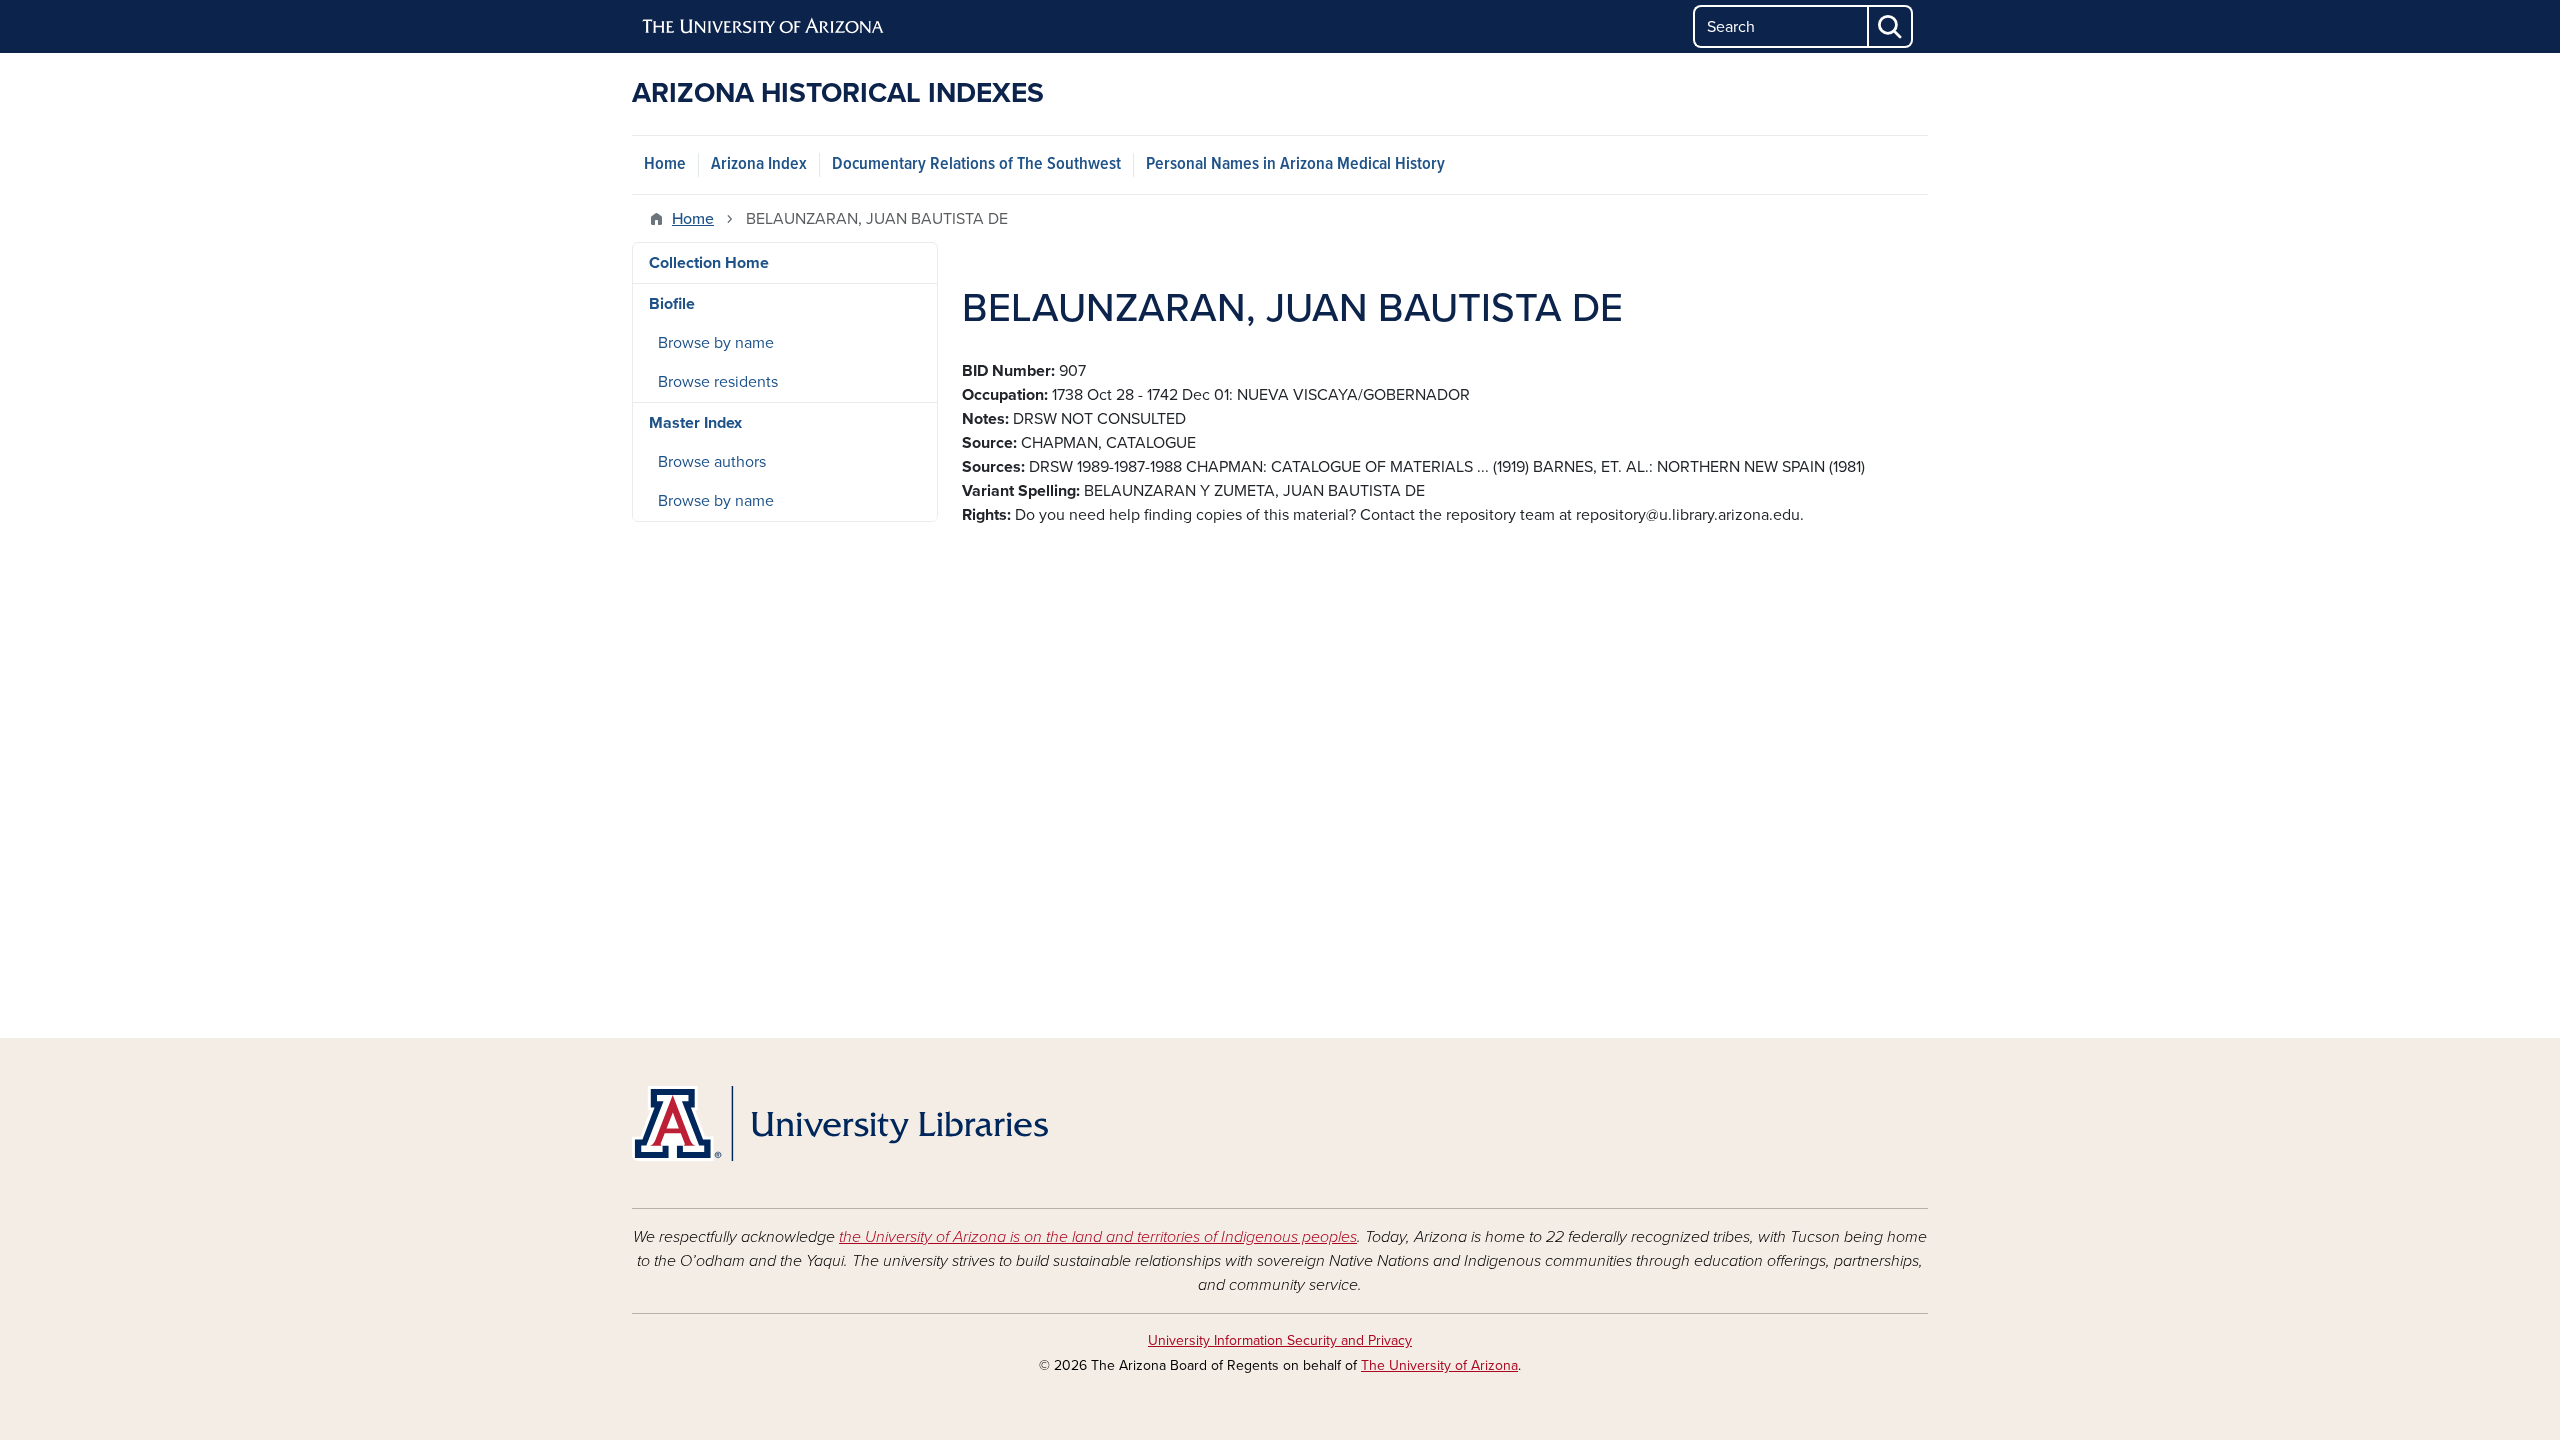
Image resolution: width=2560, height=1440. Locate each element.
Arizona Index (759, 164)
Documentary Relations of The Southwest (976, 164)
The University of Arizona (1439, 1365)
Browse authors (712, 462)
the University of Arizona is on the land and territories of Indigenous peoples (1098, 1237)
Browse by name (716, 343)
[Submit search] (1891, 26)
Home (665, 164)
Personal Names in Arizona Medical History (1295, 164)
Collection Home (709, 263)
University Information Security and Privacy (1280, 1340)
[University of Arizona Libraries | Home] (840, 1123)
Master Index (695, 423)
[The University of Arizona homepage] (764, 27)
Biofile (672, 304)
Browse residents (718, 382)
